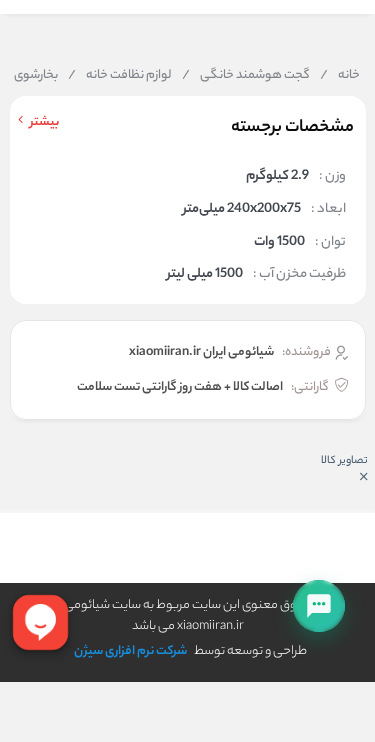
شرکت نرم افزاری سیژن (130, 651)
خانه (340, 76)
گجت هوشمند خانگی (246, 76)
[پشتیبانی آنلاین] (319, 606)
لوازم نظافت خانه (120, 76)
